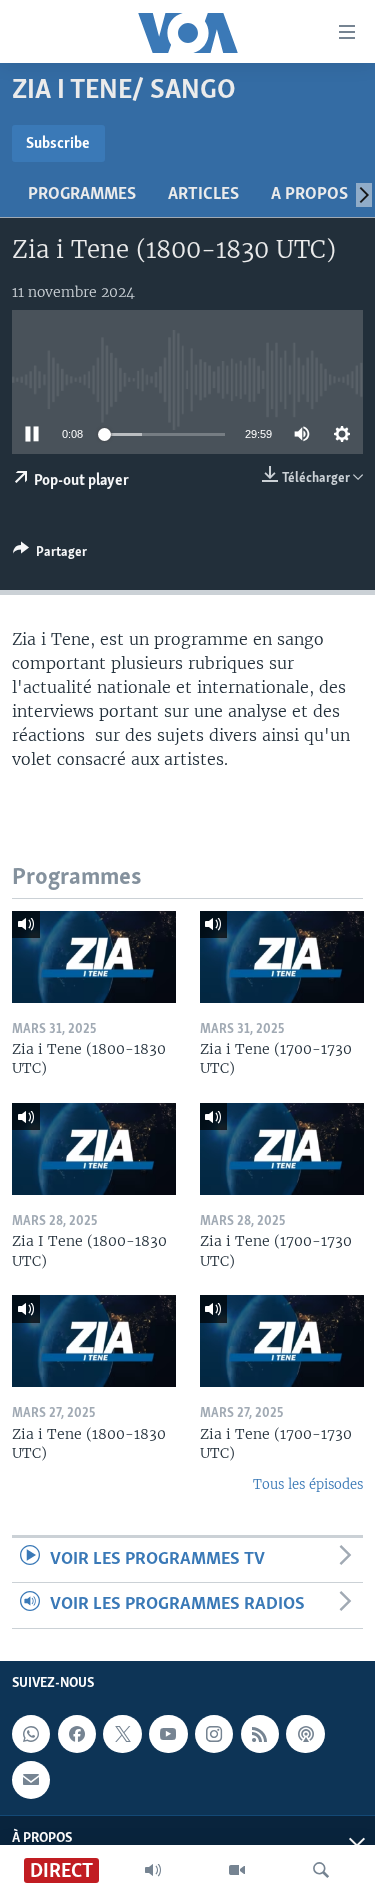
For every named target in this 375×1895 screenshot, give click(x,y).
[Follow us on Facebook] (77, 1734)
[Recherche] (321, 1870)
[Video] (237, 1870)
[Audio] (153, 1870)
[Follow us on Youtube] (168, 1734)
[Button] (50, 555)
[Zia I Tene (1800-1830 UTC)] (94, 1149)
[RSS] (260, 1734)
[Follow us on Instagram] (214, 1734)
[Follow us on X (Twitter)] (122, 1734)
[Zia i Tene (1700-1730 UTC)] (282, 957)
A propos (309, 195)
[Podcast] (305, 1734)
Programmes (82, 195)
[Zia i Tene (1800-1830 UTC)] (94, 957)
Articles (203, 195)
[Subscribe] (31, 1779)
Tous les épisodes (308, 1484)
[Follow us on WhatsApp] (31, 1734)
